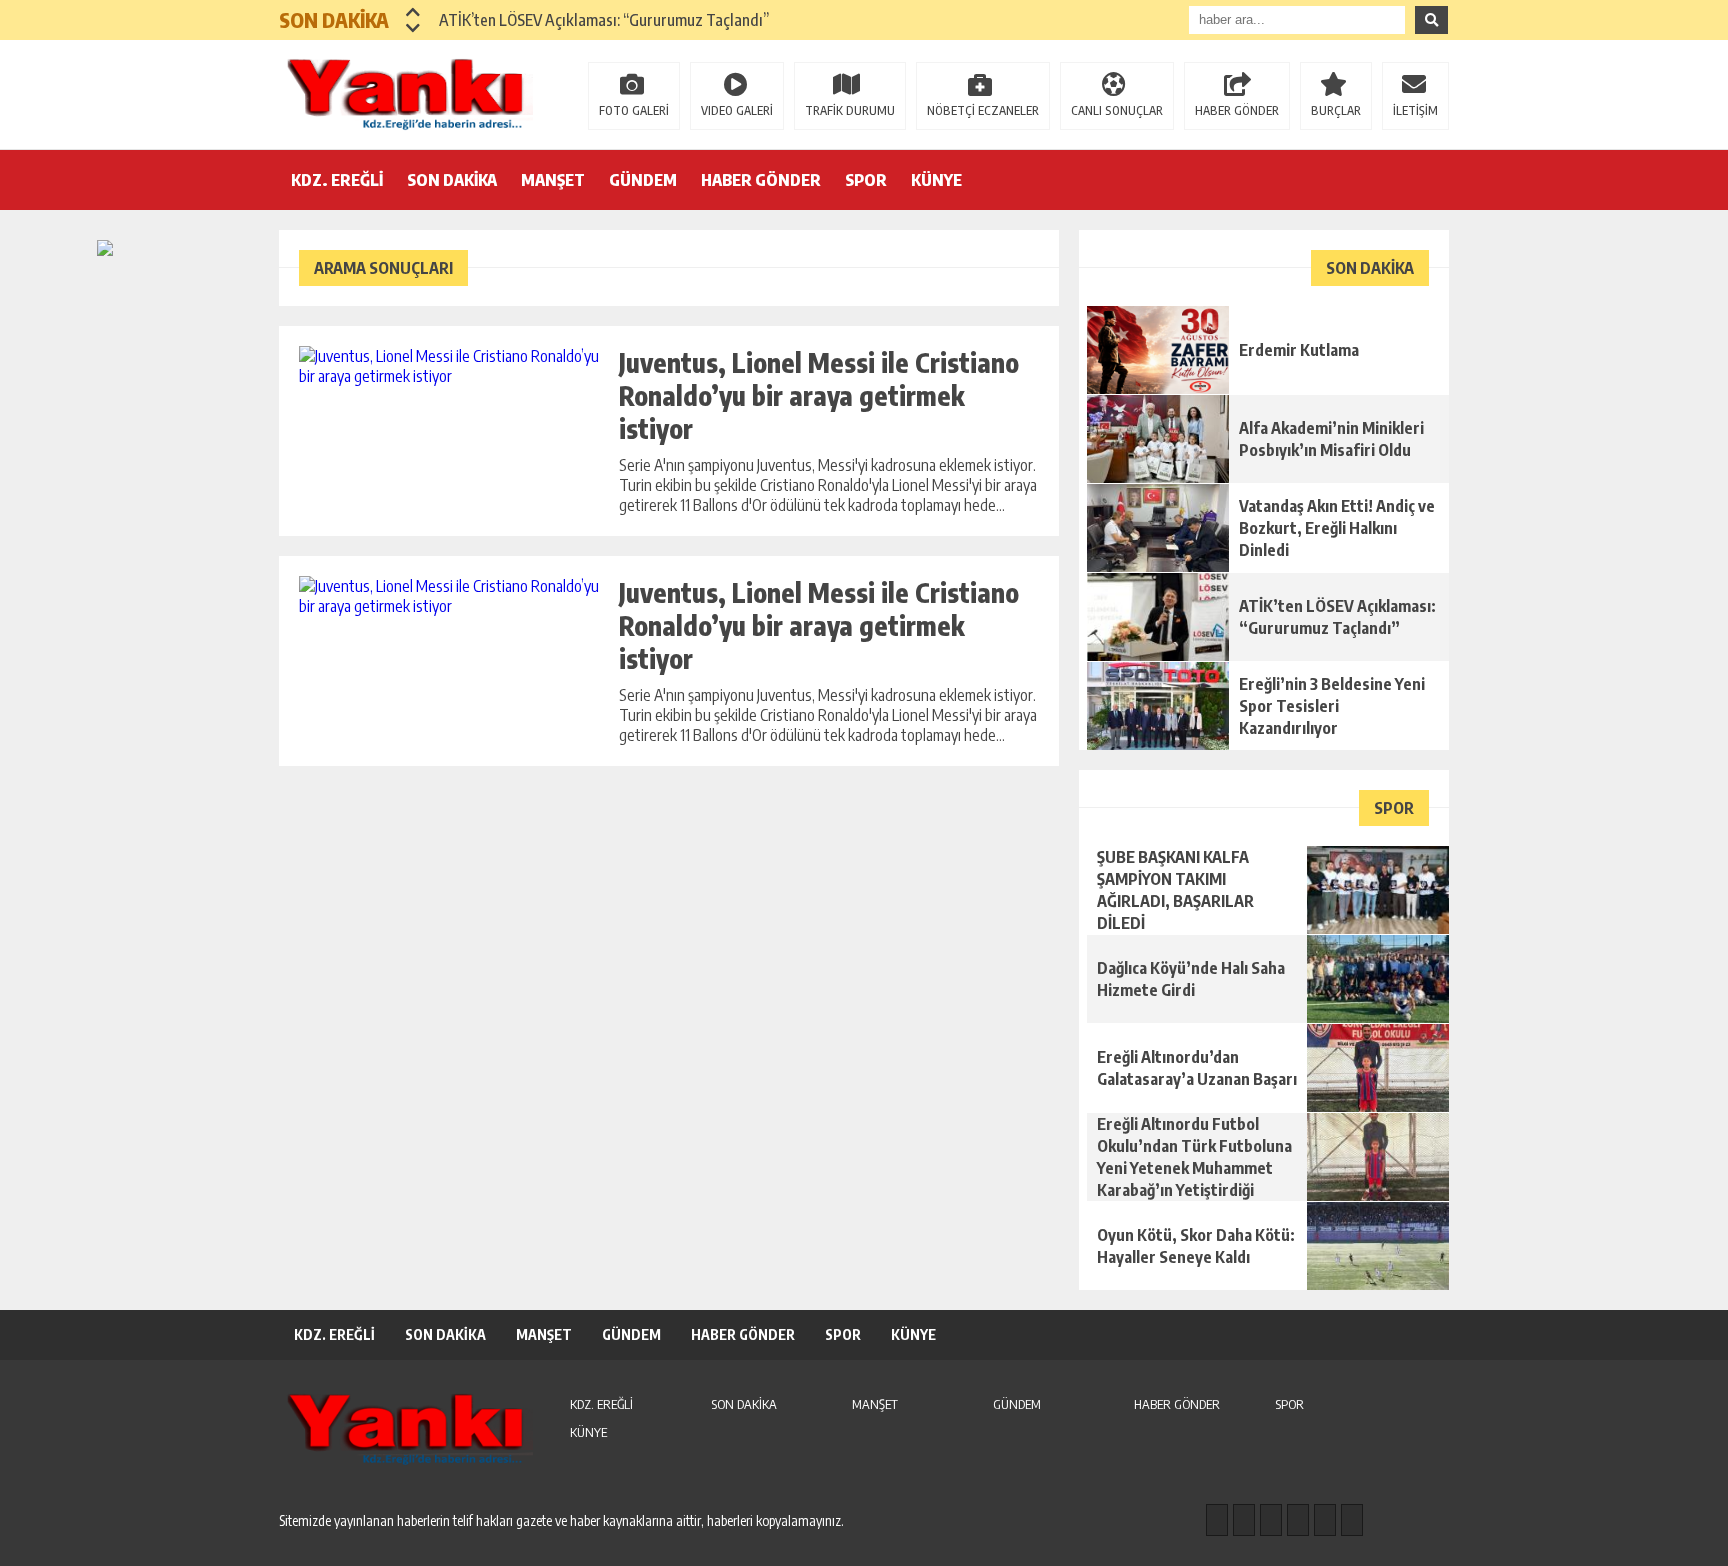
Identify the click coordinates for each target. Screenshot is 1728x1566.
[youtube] (1352, 1520)
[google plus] (1298, 1520)
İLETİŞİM (1415, 110)
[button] (413, 12)
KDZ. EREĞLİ (337, 180)
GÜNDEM (643, 180)
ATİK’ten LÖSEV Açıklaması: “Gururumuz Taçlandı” (604, 20)
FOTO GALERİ (634, 110)
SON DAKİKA (452, 180)
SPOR (866, 180)
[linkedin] (1325, 1520)
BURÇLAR (1336, 110)
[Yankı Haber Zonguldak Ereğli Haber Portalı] (409, 93)
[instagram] (1244, 1520)
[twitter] (1271, 1520)
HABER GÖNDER (1237, 110)
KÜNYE (936, 180)
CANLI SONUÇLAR (1117, 110)
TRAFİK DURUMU (850, 110)
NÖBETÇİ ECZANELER (983, 110)
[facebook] (1217, 1520)
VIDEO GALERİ (737, 110)
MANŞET (553, 180)
